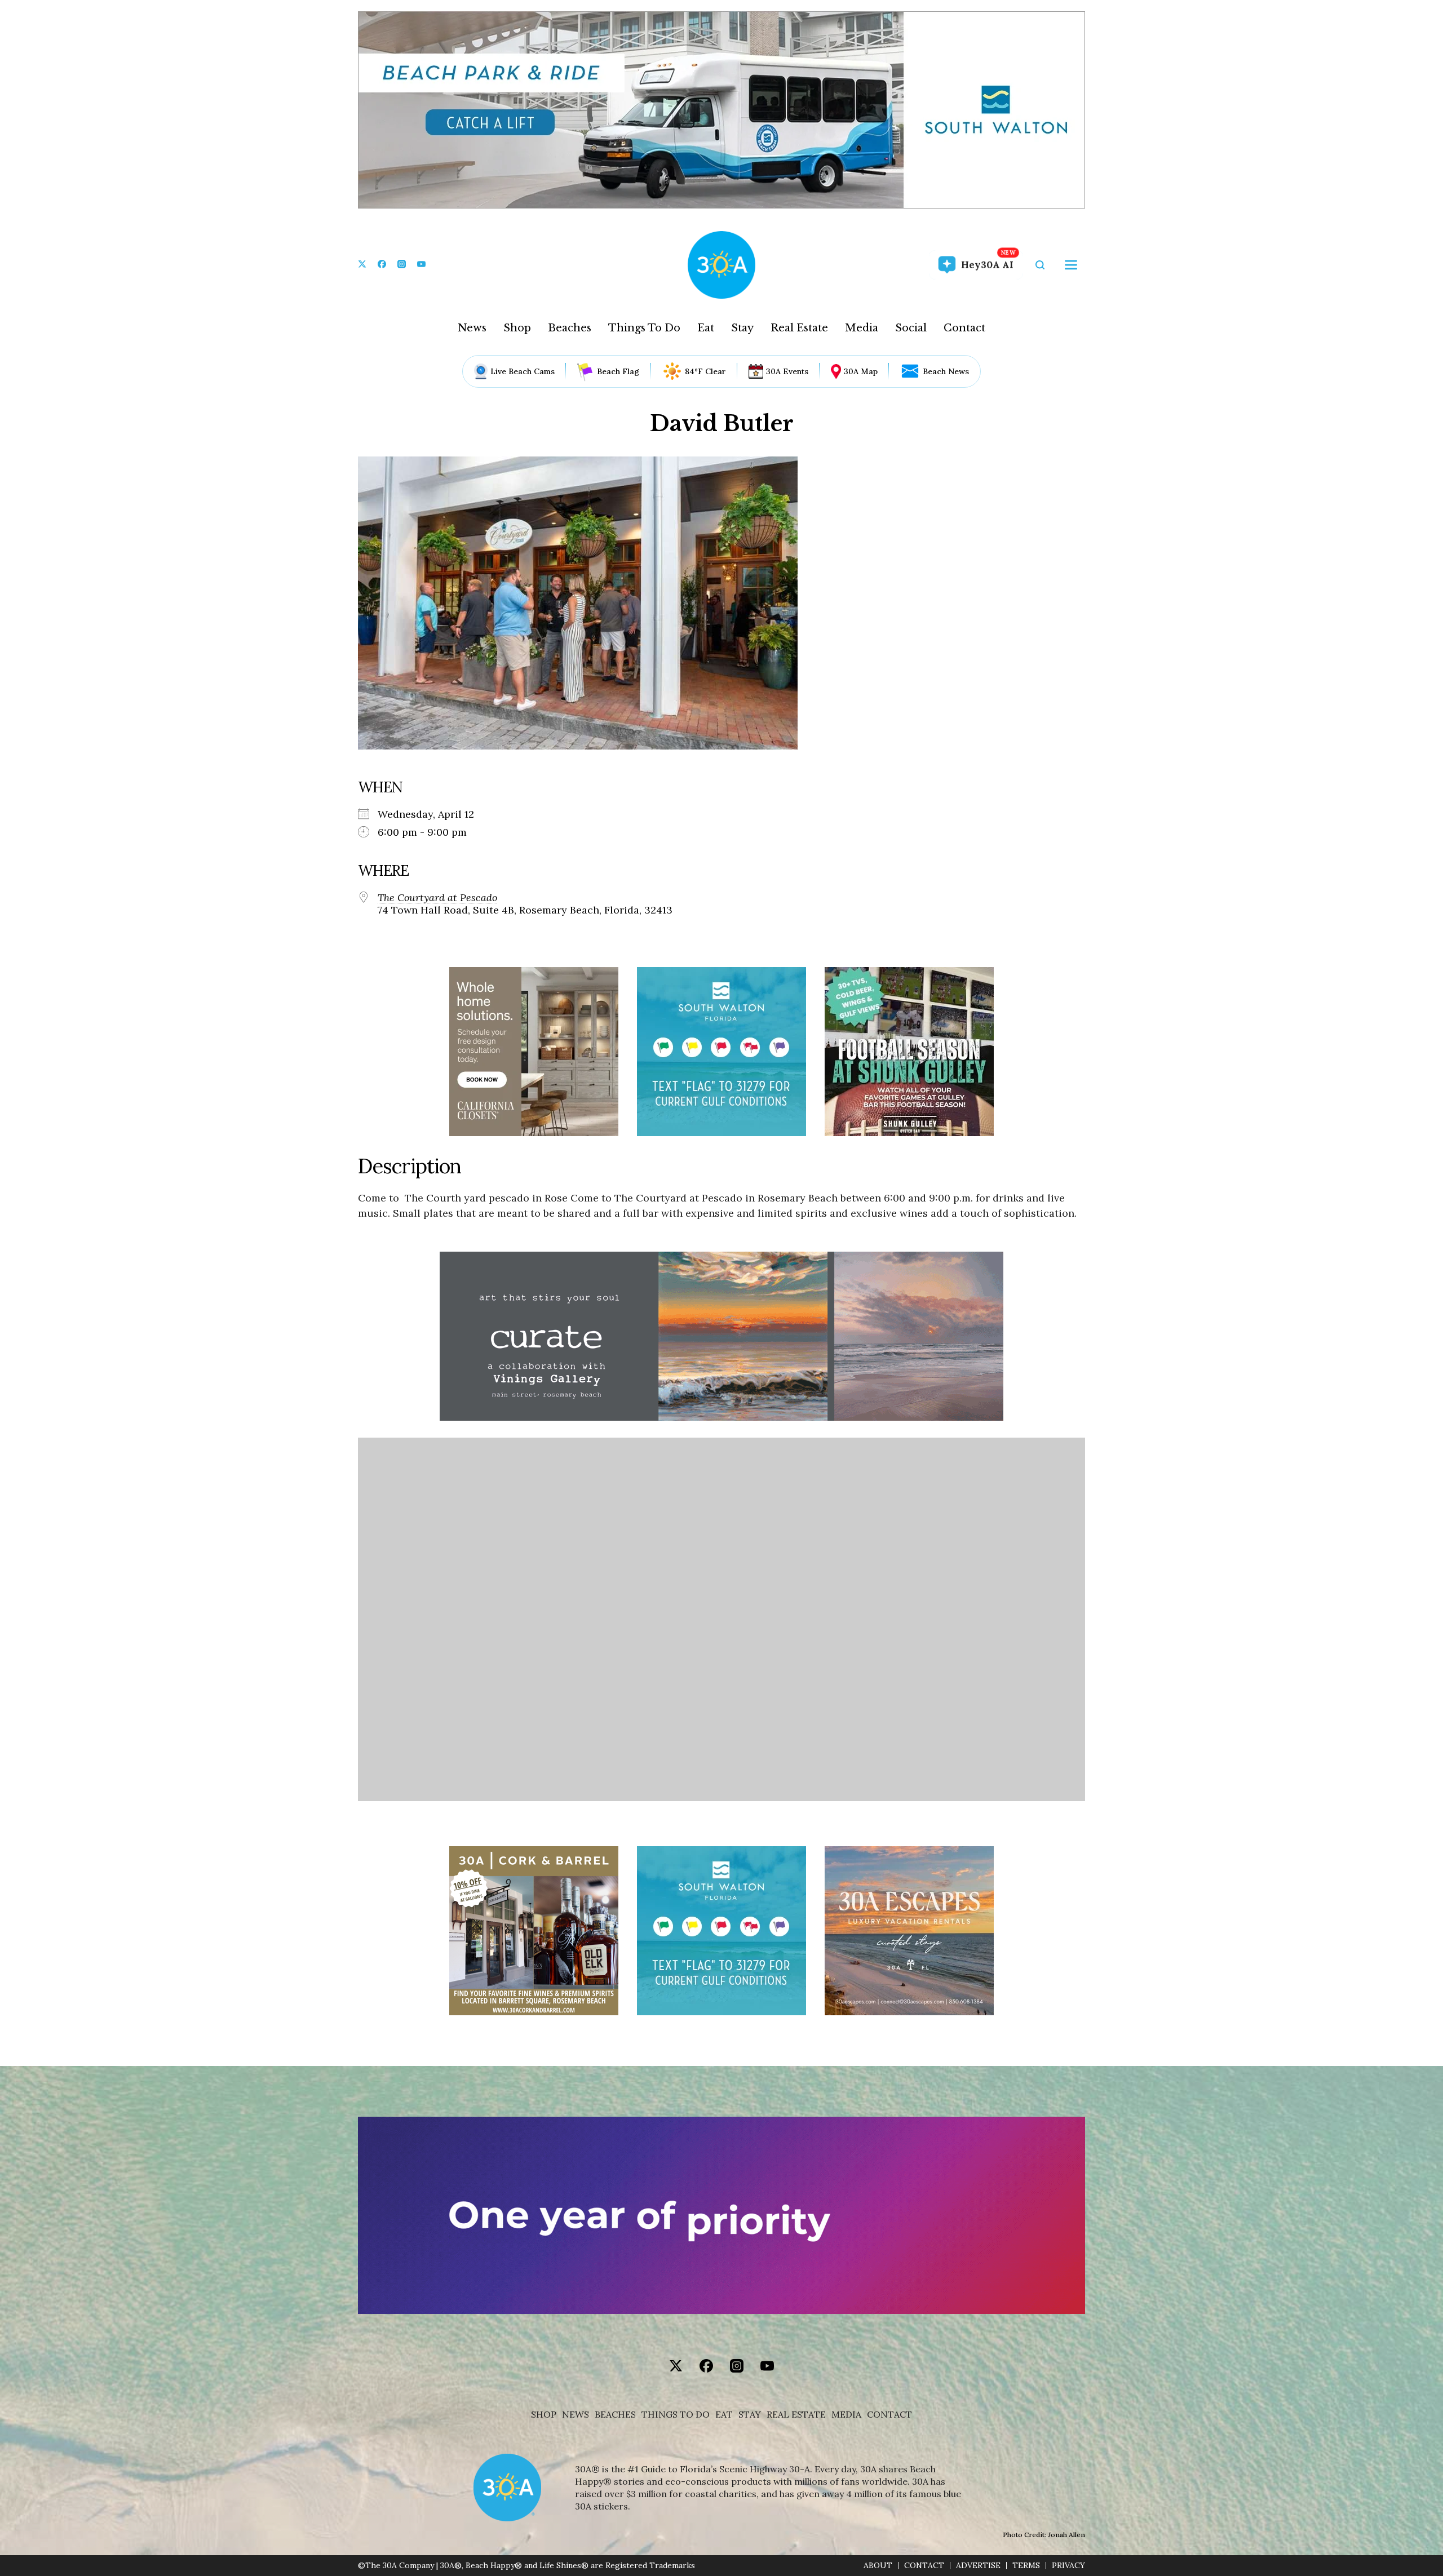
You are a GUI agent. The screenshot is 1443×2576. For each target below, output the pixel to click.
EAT (724, 2415)
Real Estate (799, 328)
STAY (750, 2415)
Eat (706, 328)
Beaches (570, 328)
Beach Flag (618, 371)
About (878, 2566)
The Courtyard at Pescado (437, 898)
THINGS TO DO (676, 2415)
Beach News (946, 371)
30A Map (861, 371)
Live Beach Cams (523, 371)
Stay (742, 328)
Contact (964, 328)
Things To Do (644, 328)
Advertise (978, 2566)
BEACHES (615, 2415)
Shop (517, 328)
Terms (1026, 2566)
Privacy (1068, 2566)
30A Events (787, 371)
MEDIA (846, 2415)
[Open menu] (1071, 265)
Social (911, 328)
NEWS (576, 2415)
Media (862, 328)
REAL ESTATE (796, 2415)
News (472, 328)
